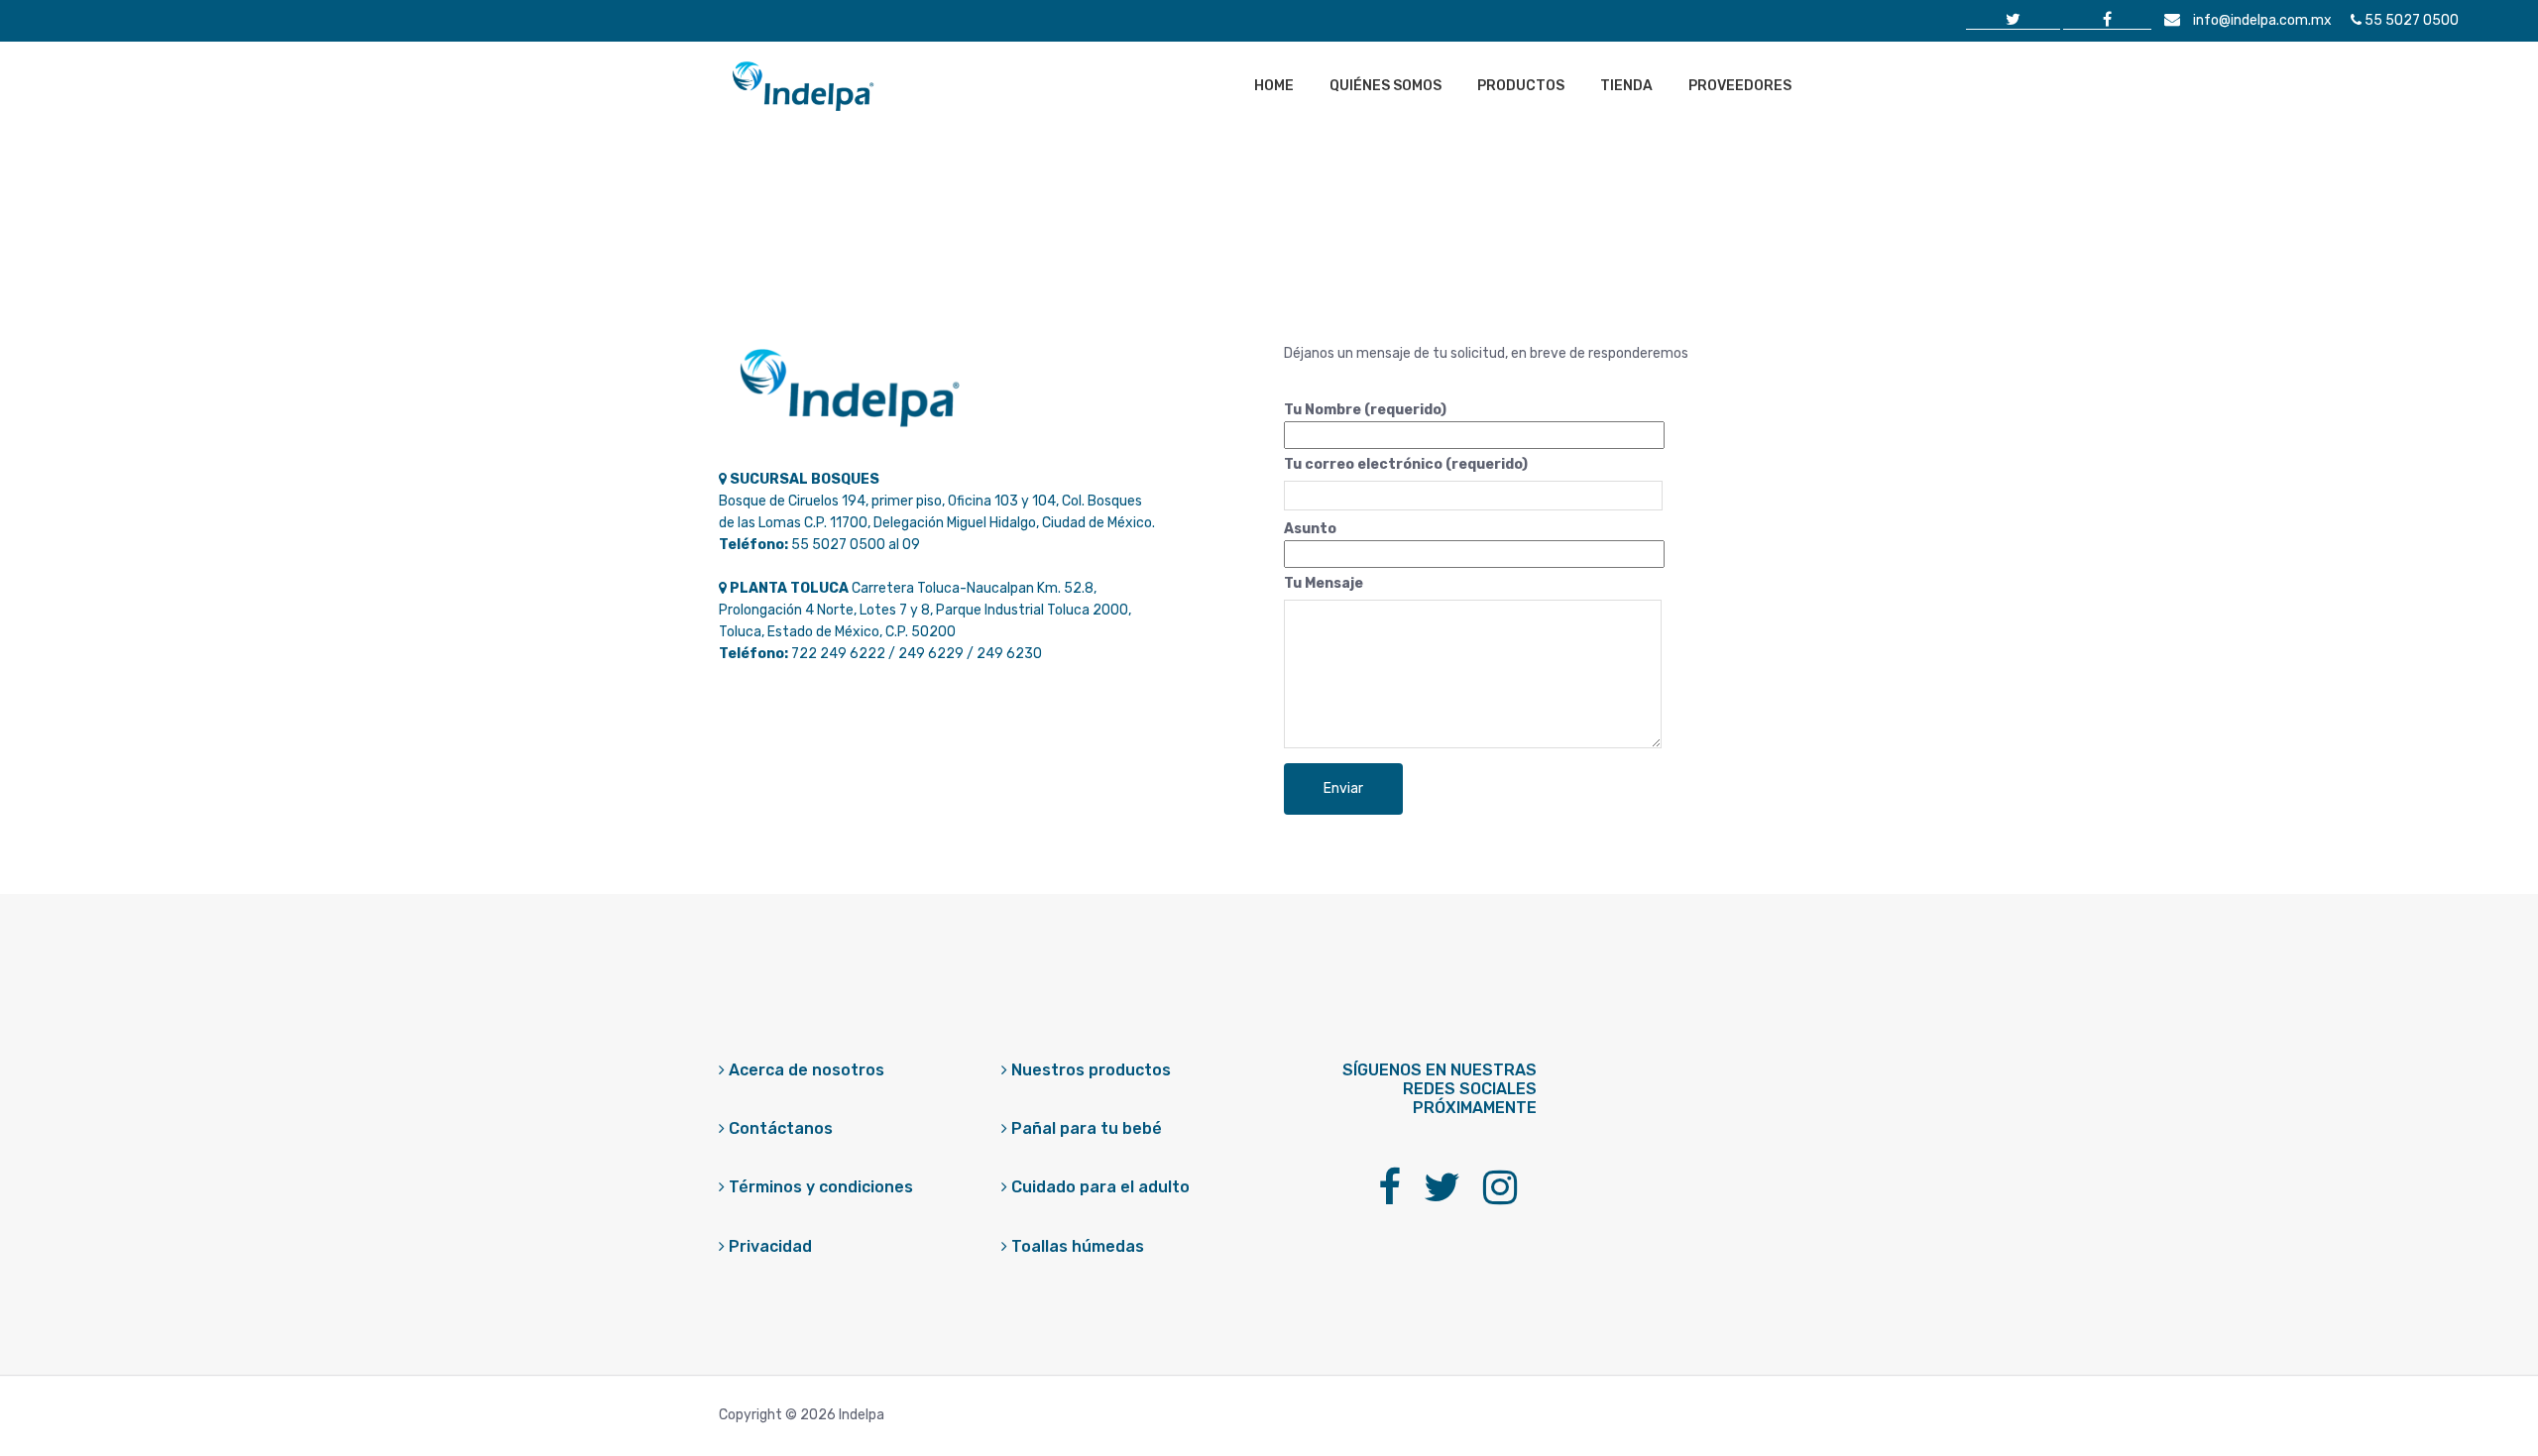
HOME (1274, 86)
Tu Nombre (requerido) (1365, 410)
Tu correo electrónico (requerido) (1406, 464)
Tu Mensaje (1324, 583)
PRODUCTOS (1521, 86)
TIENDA (1626, 86)
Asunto (1310, 529)
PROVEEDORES (1740, 86)
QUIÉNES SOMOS (1385, 86)
